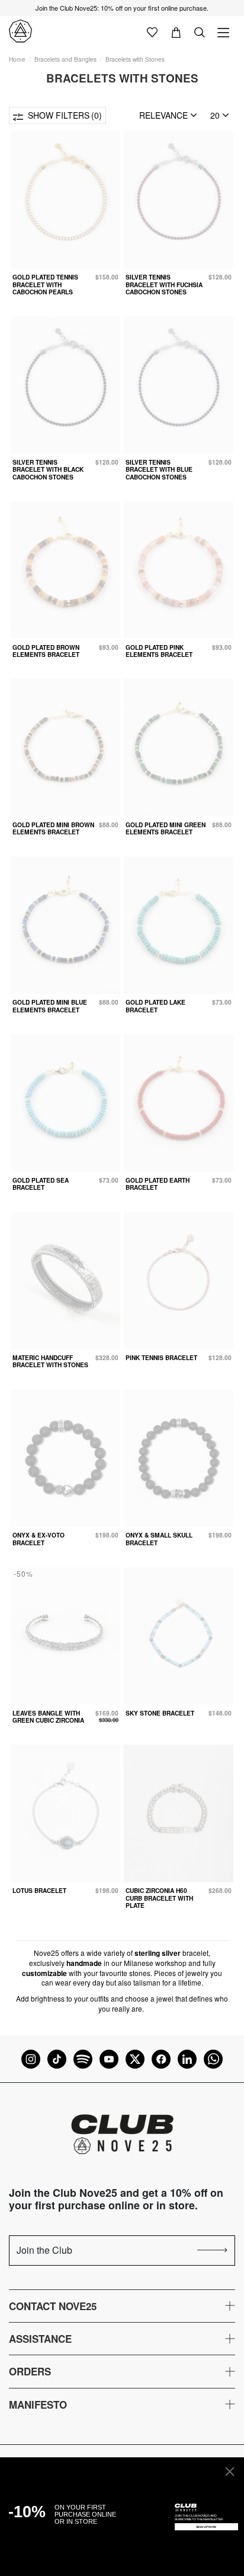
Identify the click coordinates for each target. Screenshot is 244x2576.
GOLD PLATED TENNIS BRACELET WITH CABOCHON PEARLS (45, 284)
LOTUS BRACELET (39, 1890)
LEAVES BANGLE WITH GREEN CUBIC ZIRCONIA (48, 1716)
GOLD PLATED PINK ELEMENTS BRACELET (159, 651)
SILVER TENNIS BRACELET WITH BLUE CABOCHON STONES (159, 469)
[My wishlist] (152, 31)
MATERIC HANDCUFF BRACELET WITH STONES (50, 1361)
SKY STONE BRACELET (160, 1713)
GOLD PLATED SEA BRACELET (41, 1184)
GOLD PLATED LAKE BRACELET (155, 1006)
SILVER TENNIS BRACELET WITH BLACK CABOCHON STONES (48, 469)
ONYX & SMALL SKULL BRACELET (159, 1538)
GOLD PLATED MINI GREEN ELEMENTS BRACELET (166, 828)
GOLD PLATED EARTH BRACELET (158, 1184)
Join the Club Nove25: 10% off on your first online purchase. (122, 8)
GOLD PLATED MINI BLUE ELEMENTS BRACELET (50, 1006)
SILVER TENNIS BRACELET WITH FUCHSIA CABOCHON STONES (164, 284)
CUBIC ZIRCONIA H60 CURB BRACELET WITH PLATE (159, 1898)
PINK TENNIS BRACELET (161, 1357)
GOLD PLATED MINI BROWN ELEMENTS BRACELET (53, 828)
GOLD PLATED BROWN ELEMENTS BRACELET (46, 651)
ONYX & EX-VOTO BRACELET (38, 1538)
